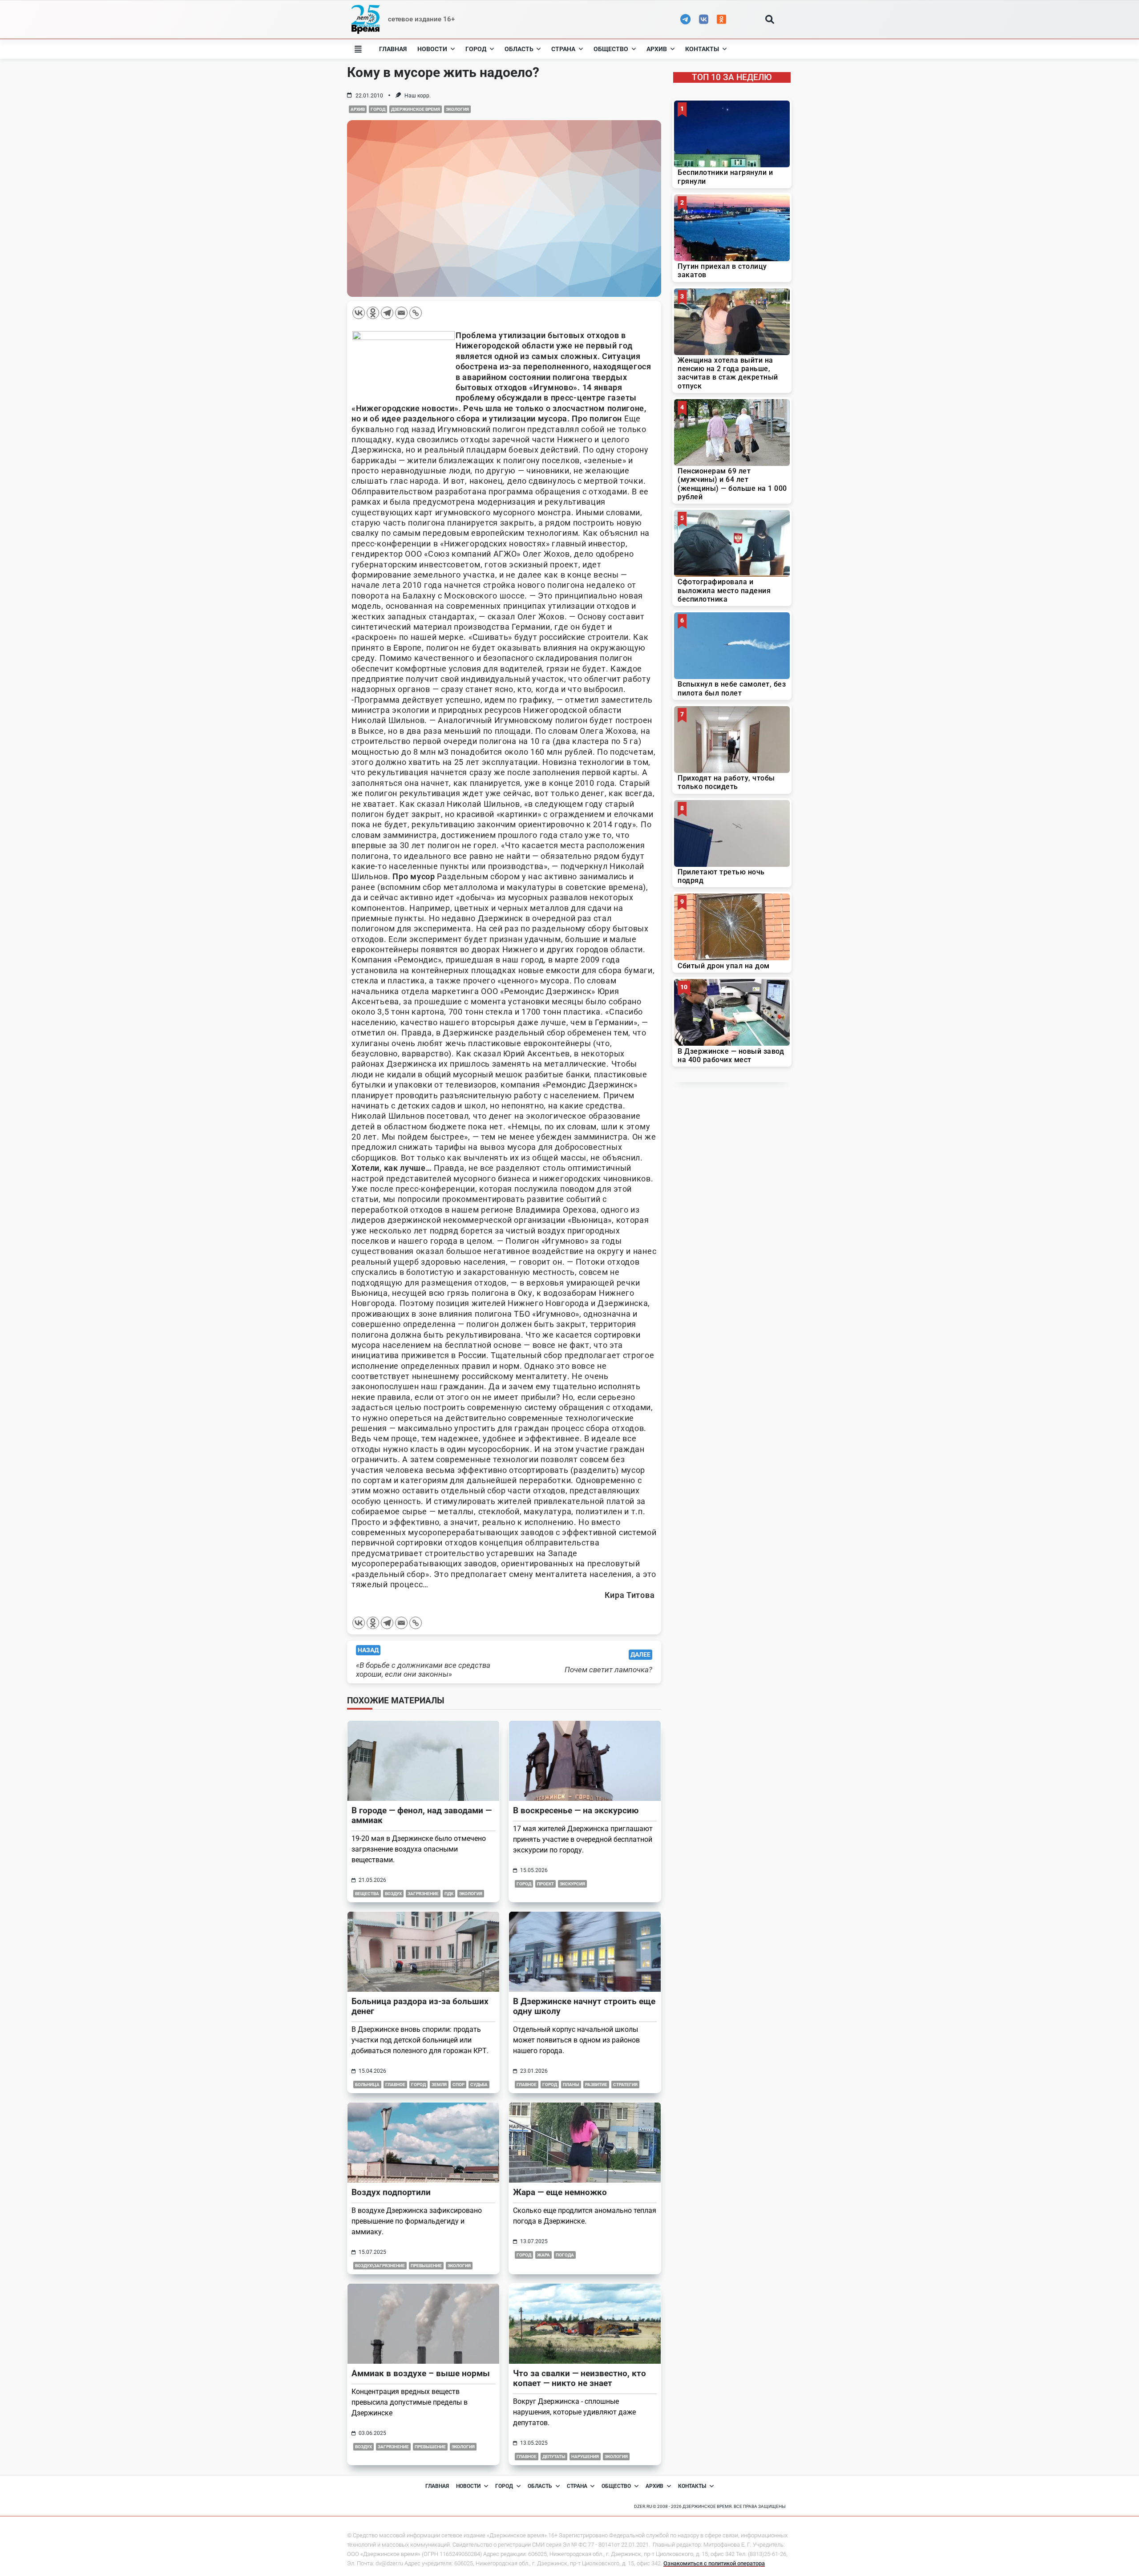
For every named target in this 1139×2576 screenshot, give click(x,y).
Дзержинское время (416, 109)
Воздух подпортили (391, 2192)
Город (476, 49)
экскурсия (572, 1884)
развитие (596, 2085)
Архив (657, 49)
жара (543, 2255)
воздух (393, 1894)
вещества (367, 1894)
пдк (449, 1894)
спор (458, 2085)
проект (545, 1884)
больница (367, 2085)
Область (519, 49)
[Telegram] (387, 313)
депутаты (554, 2457)
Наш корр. (418, 96)
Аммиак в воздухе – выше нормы (421, 2373)
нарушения (585, 2457)
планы (571, 2085)
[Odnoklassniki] (373, 313)
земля (439, 2085)
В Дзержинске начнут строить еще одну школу (584, 2006)
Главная (393, 49)
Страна (563, 49)
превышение (426, 2266)
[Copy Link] (416, 313)
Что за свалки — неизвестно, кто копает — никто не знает (580, 2378)
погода (565, 2255)
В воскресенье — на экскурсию (576, 1810)
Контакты (702, 49)
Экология (457, 109)
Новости (432, 49)
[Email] (401, 313)
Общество (611, 49)
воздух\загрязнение (380, 2266)
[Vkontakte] (359, 313)
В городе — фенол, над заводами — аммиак (422, 1815)
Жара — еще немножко (560, 2192)
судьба (479, 2085)
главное (395, 2085)
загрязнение (423, 1894)
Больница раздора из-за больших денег (420, 2006)
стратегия (625, 2085)
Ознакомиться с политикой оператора (714, 2563)
